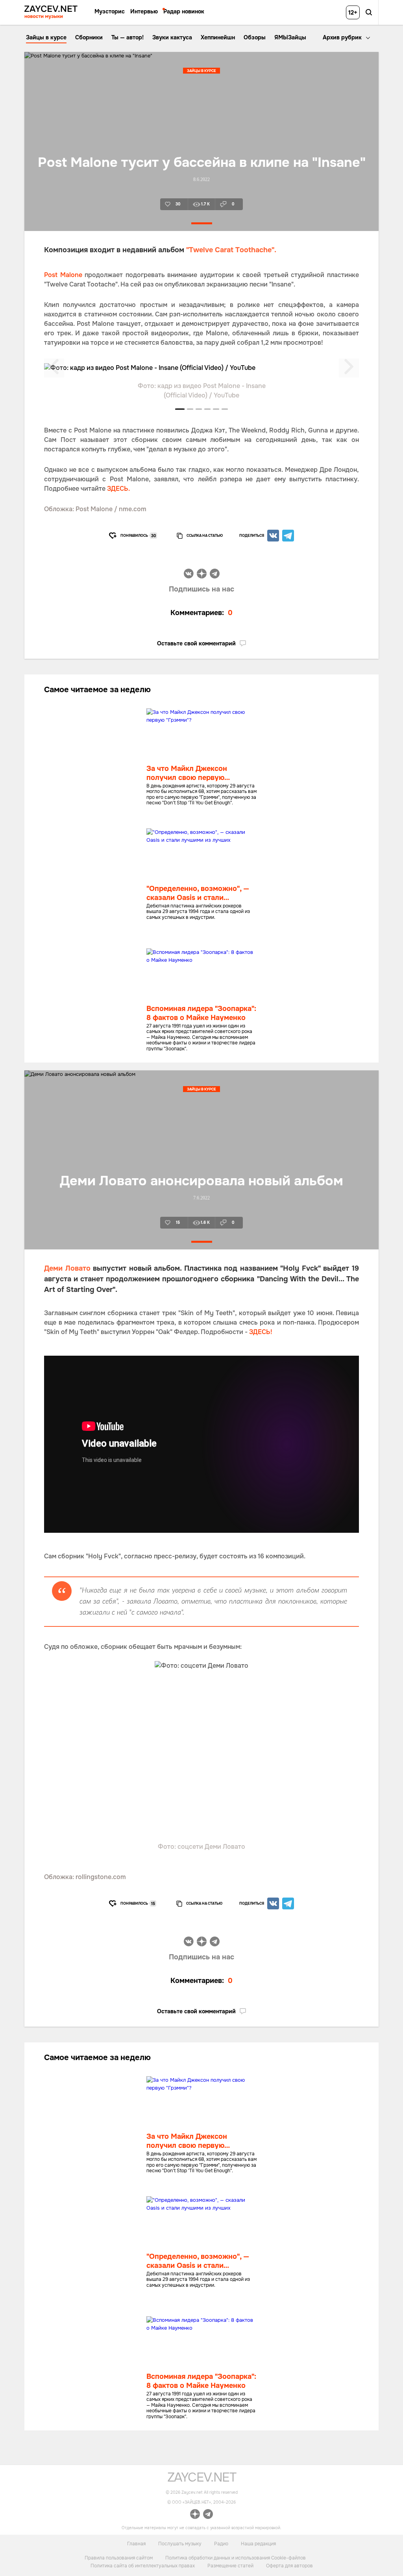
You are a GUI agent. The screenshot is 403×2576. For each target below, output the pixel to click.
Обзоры (255, 37)
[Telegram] (288, 536)
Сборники (89, 37)
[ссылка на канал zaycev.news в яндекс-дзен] (202, 575)
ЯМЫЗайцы (290, 37)
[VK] (273, 536)
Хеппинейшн (218, 37)
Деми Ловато (67, 1268)
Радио (221, 2544)
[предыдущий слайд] (54, 368)
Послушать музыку (180, 2544)
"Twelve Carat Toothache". (230, 250)
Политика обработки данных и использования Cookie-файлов (236, 2558)
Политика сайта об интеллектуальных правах (143, 2566)
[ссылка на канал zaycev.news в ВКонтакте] (189, 575)
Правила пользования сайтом (119, 2558)
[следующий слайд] (349, 368)
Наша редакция (258, 2544)
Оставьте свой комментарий (196, 643)
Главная (136, 2544)
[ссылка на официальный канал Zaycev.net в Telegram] (208, 2515)
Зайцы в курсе (46, 37)
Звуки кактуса (172, 37)
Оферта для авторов (289, 2566)
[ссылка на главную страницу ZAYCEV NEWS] (51, 12)
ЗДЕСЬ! (261, 1332)
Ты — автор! (128, 37)
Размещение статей (230, 2566)
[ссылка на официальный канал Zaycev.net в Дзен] (195, 2515)
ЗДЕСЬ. (118, 489)
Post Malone (63, 275)
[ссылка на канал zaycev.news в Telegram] (215, 575)
